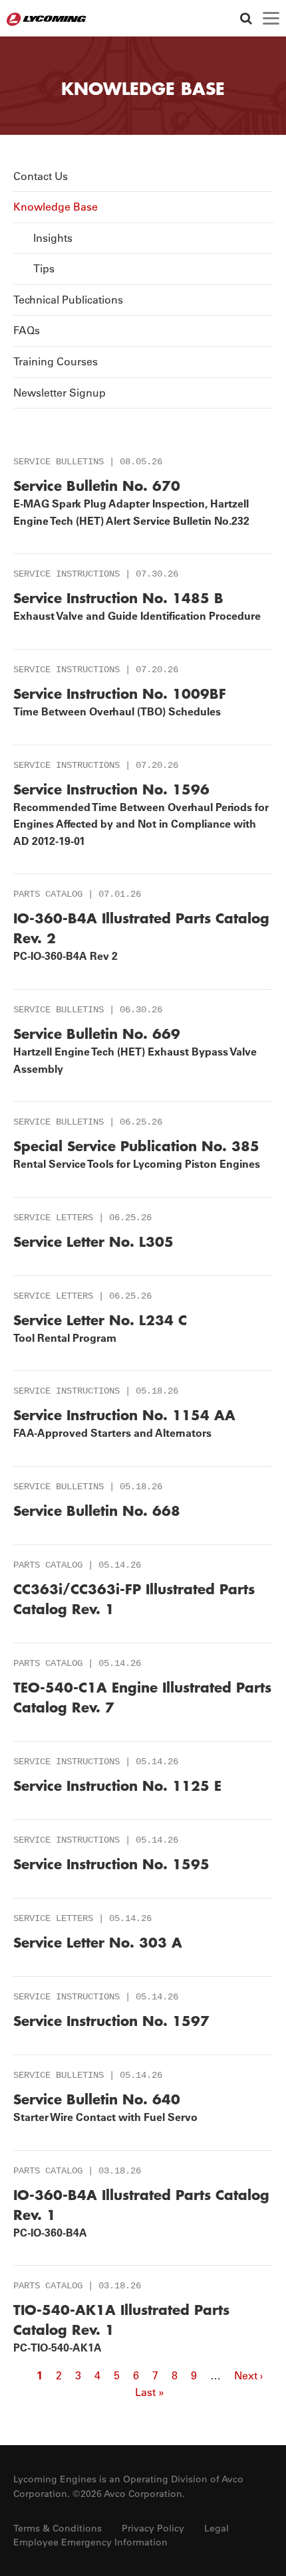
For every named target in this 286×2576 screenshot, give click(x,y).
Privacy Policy (153, 2528)
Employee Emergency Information (90, 2542)
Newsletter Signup (60, 393)
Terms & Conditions (58, 2528)
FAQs (27, 330)
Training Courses (56, 361)
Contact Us (41, 176)
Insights (53, 238)
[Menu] (271, 18)
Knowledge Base (56, 207)
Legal (216, 2528)
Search (246, 18)
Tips (44, 268)
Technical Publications (68, 300)
